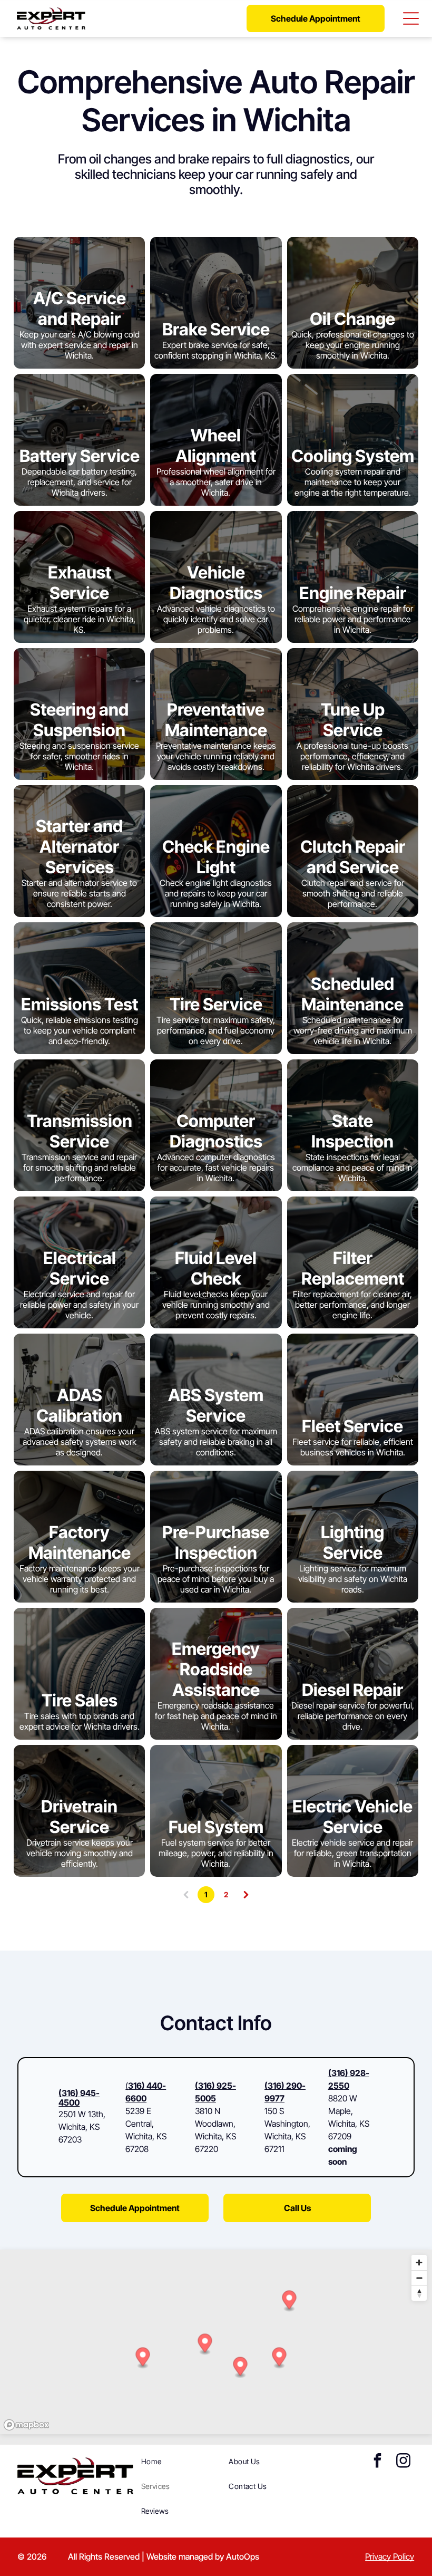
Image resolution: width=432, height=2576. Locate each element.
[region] (216, 2342)
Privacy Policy (390, 2556)
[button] (240, 2367)
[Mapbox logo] (26, 2425)
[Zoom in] (419, 2263)
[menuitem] (181, 2461)
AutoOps (243, 2556)
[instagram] (403, 2462)
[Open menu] (411, 18)
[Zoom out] (419, 2278)
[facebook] (377, 2462)
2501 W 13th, (82, 2114)
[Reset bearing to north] (419, 2293)
